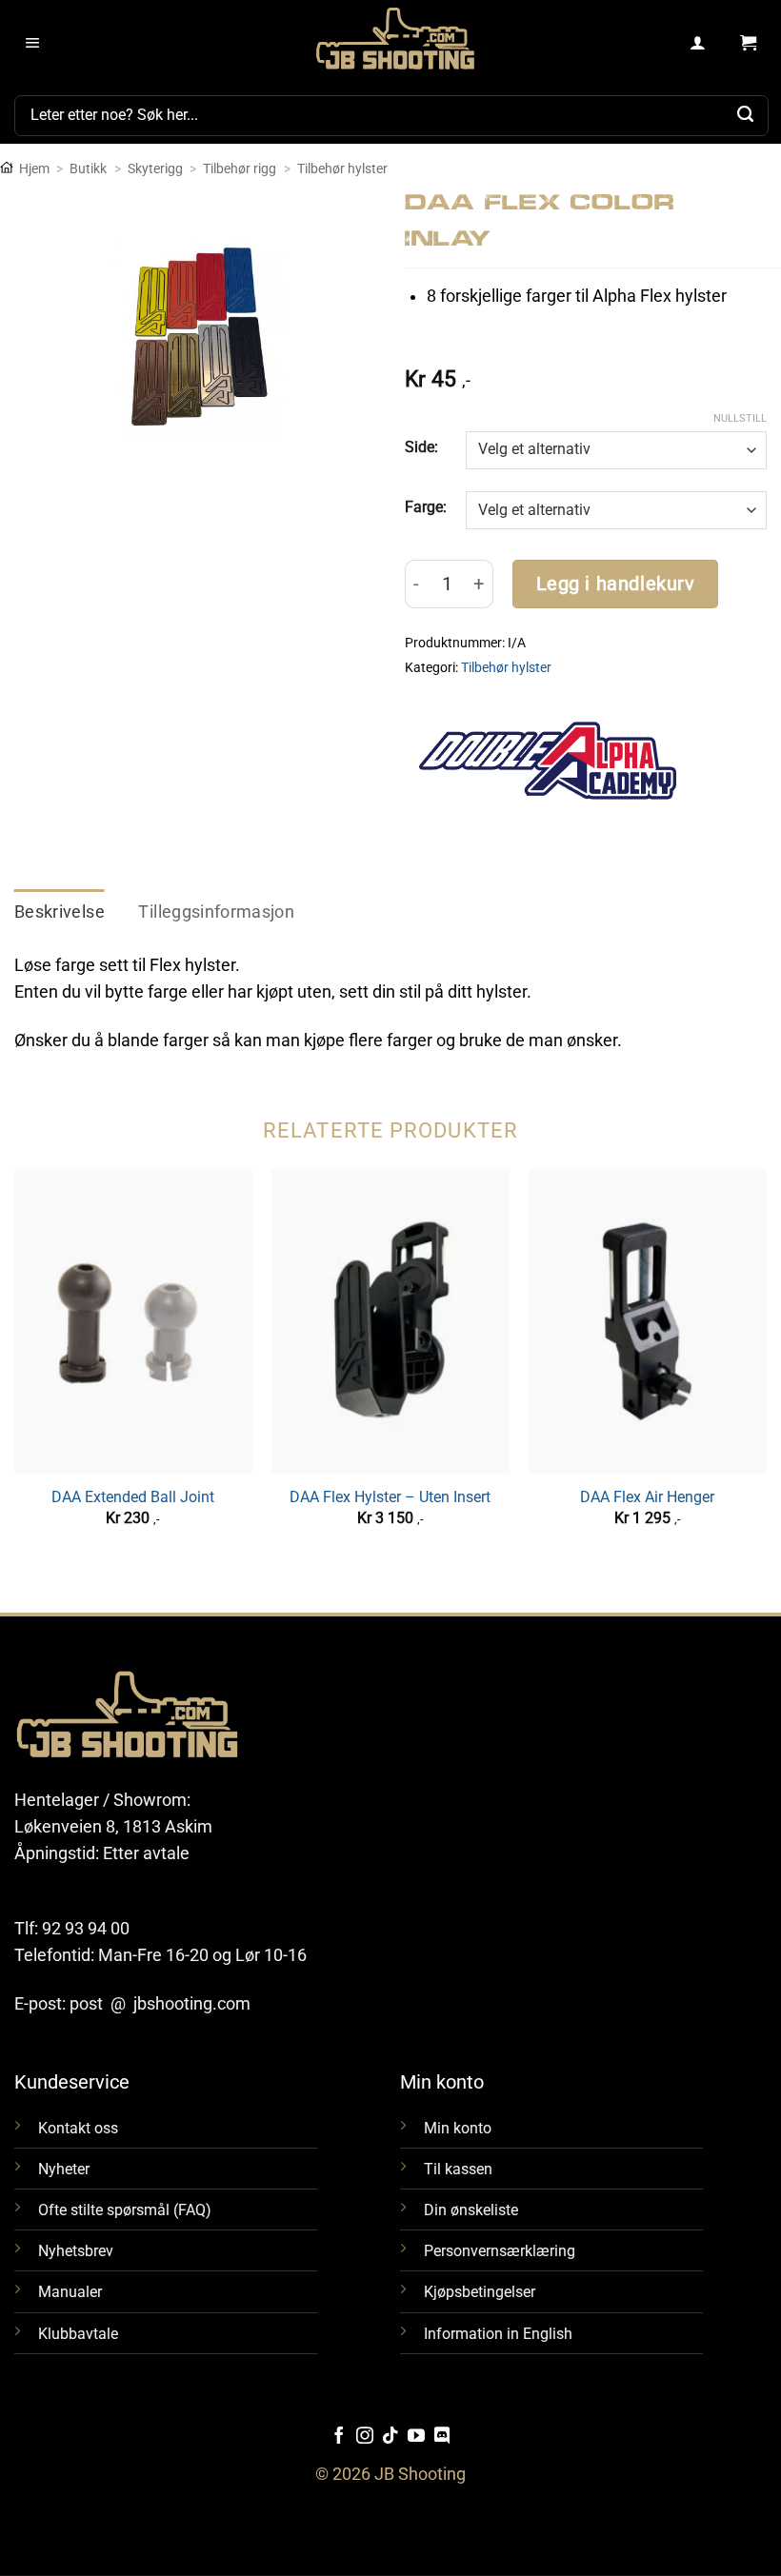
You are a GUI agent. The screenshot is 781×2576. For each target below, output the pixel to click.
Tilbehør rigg (240, 168)
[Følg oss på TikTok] (390, 2437)
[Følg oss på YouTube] (416, 2437)
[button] (33, 44)
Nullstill (740, 418)
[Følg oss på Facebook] (339, 2437)
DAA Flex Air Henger (647, 1497)
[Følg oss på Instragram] (365, 2437)
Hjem (34, 168)
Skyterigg (155, 168)
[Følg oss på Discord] (442, 2437)
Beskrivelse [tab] (60, 912)
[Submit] (746, 115)
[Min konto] (699, 44)
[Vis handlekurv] (748, 44)
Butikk (88, 168)
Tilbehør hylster (342, 168)
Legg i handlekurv (616, 584)
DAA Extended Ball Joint (133, 1497)
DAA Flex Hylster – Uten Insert (390, 1497)
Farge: (426, 507)
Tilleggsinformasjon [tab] (216, 912)
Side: (421, 447)
